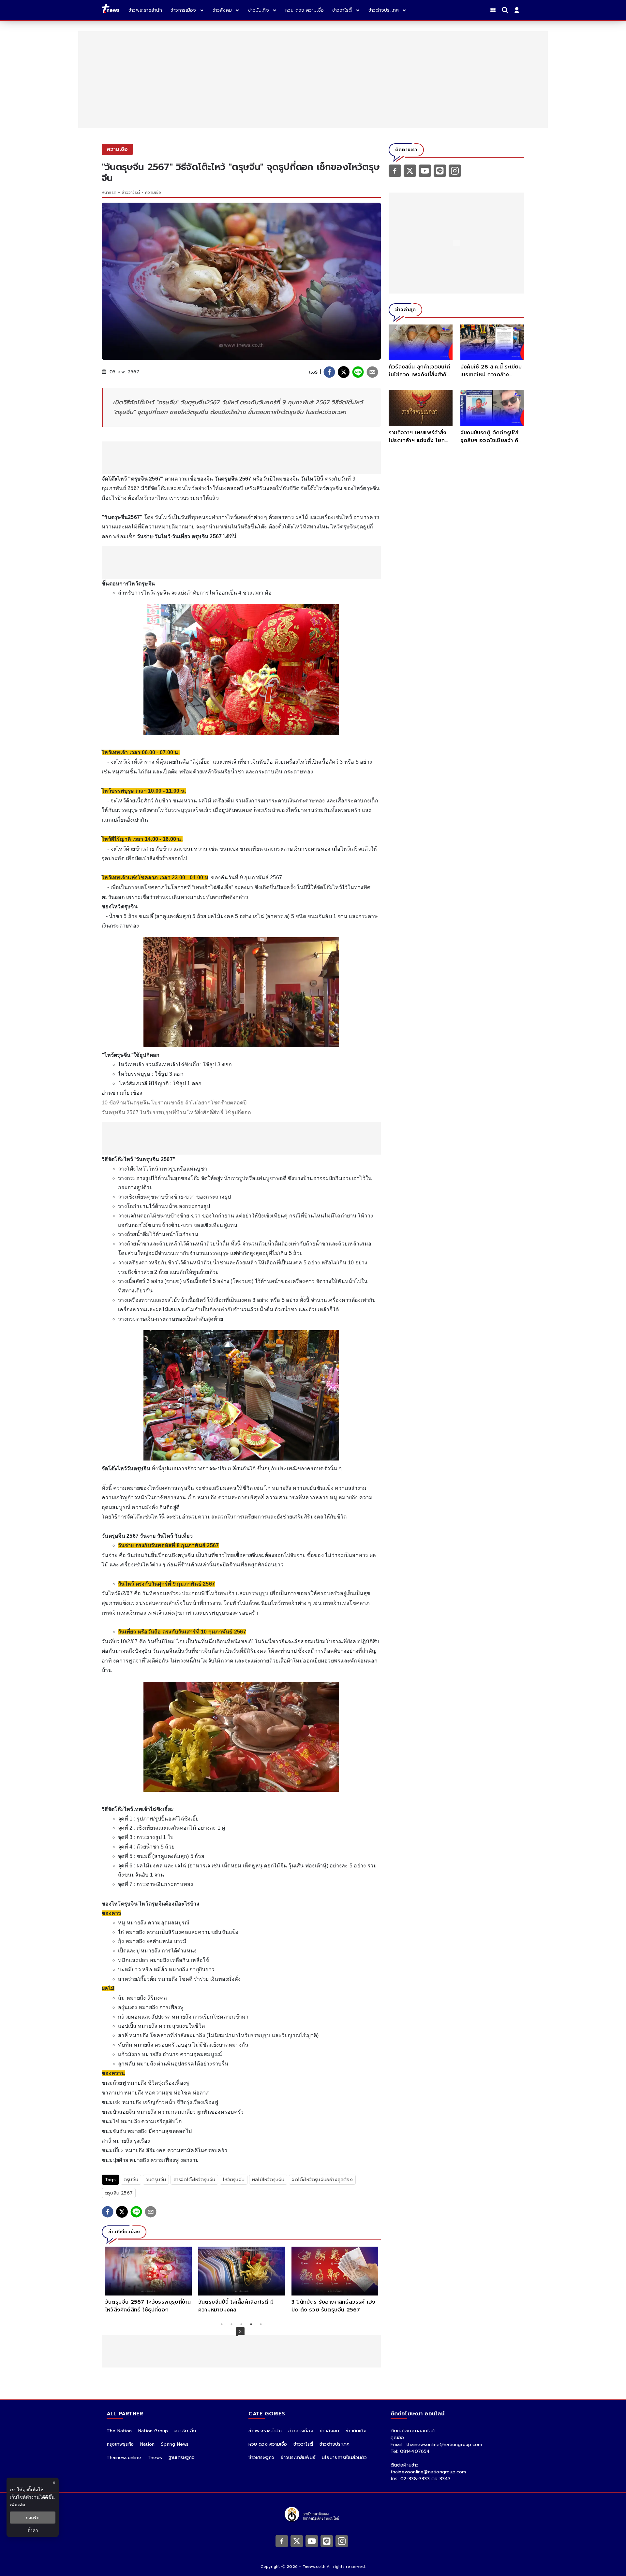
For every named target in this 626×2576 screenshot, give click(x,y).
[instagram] (455, 170)
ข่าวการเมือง (301, 2431)
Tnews (155, 2458)
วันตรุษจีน (156, 2180)
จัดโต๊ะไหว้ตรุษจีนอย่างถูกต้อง (322, 2180)
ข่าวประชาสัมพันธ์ (298, 2458)
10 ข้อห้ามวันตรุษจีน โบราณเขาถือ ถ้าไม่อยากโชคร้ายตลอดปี (174, 1103)
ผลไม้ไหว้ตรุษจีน (268, 2180)
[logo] (111, 10)
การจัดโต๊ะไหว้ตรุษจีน (194, 2180)
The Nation (119, 2431)
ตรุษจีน (131, 2180)
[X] (410, 170)
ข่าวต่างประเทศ (335, 2444)
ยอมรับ (33, 2518)
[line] (358, 372)
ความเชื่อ (153, 193)
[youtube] (425, 170)
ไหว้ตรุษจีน (234, 2180)
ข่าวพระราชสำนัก (265, 2431)
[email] (372, 372)
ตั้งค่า (33, 2530)
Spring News (175, 2444)
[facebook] (329, 372)
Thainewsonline (124, 2458)
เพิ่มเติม (17, 2504)
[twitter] (344, 372)
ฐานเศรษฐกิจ (182, 2458)
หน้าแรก (109, 193)
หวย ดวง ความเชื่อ (268, 2444)
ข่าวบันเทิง (356, 2431)
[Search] (506, 10)
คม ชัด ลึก (185, 2431)
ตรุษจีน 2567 (119, 2193)
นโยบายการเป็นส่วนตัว (344, 2458)
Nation (147, 2444)
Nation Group (153, 2431)
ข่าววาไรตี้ (131, 193)
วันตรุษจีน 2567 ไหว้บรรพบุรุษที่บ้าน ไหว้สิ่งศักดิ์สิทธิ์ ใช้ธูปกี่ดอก (176, 1112)
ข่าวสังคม (329, 2431)
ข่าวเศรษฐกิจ (261, 2458)
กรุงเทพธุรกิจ (120, 2444)
